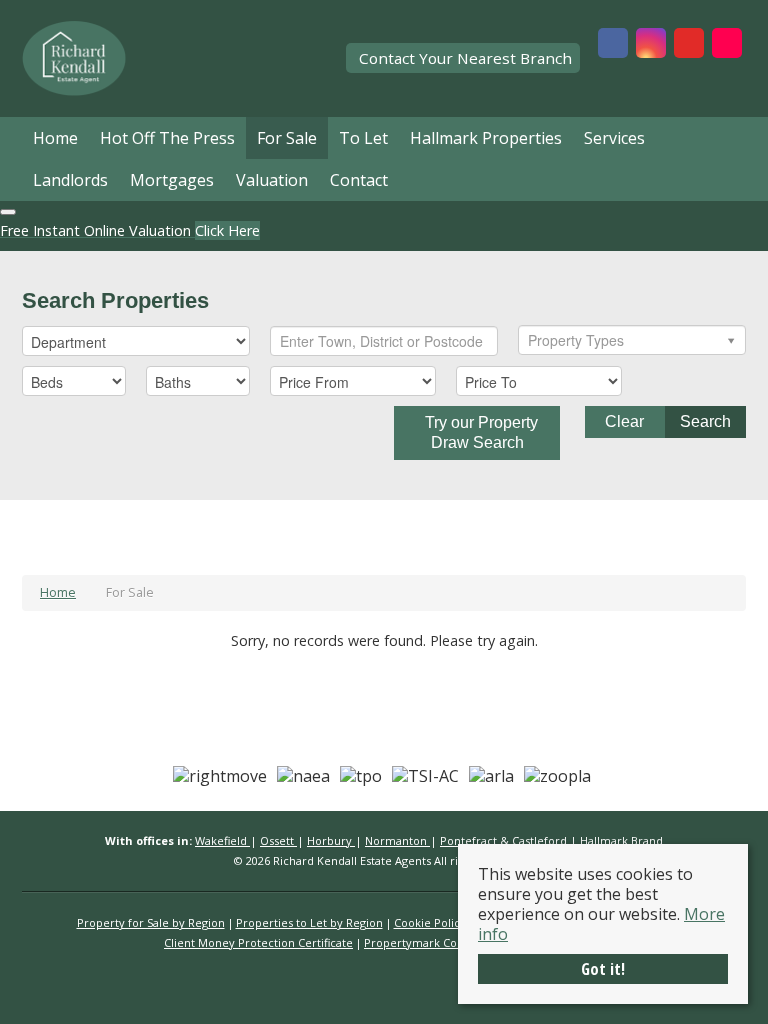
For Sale (287, 138)
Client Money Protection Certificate (258, 942)
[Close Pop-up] (8, 212)
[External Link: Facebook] (613, 45)
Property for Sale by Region (151, 922)
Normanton (397, 840)
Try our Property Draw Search (477, 432)
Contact (359, 180)
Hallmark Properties (486, 138)
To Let (363, 138)
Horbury (331, 840)
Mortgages (172, 180)
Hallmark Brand (621, 840)
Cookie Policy (430, 922)
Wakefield (222, 840)
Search (705, 421)
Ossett (278, 840)
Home (55, 138)
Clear (624, 421)
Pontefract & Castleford (505, 840)
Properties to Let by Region (309, 922)
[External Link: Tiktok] (727, 45)
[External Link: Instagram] (651, 45)
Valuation (272, 180)
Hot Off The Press (167, 138)
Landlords (70, 180)
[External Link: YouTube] (689, 45)
